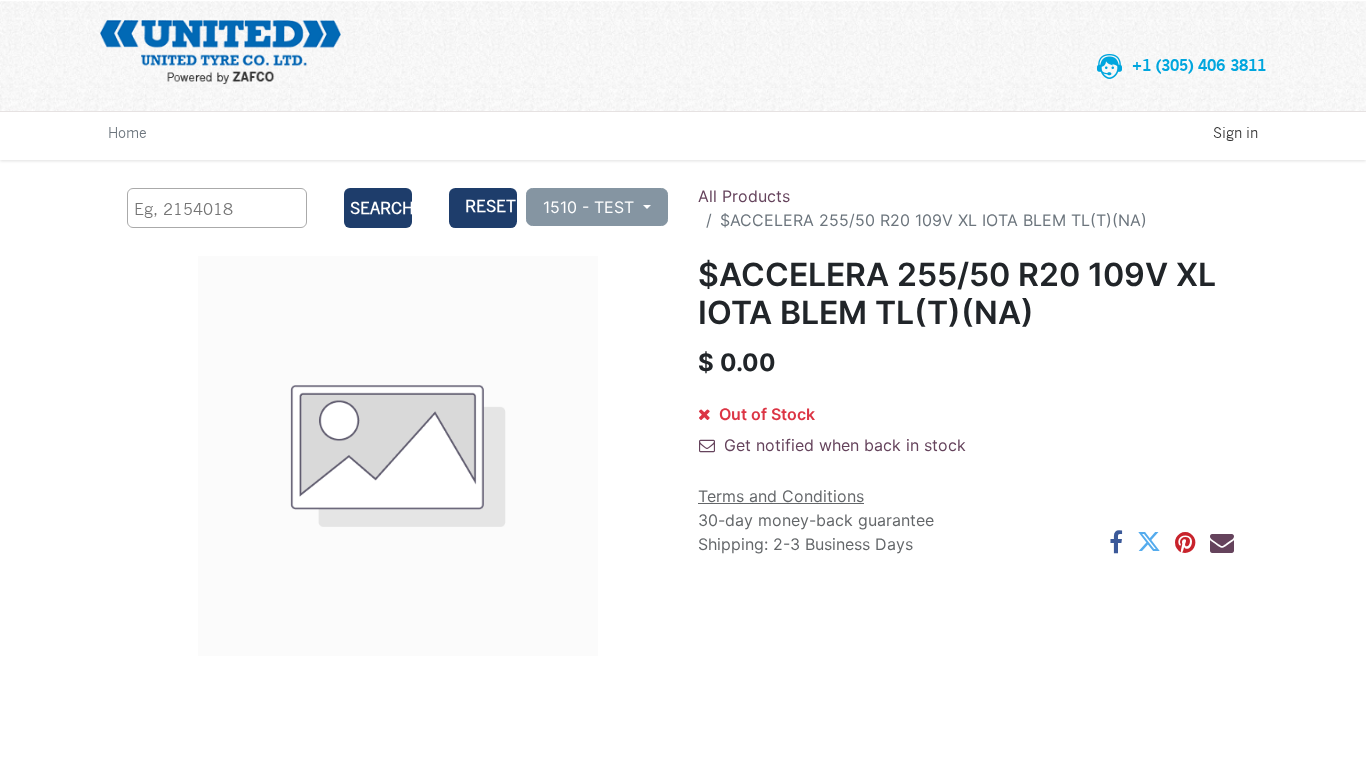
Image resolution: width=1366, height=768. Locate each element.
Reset (490, 205)
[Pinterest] (1185, 542)
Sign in (1235, 132)
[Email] (1222, 542)
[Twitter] (1149, 542)
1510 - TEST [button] (591, 207)
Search (380, 207)
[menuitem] (127, 132)
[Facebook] (1116, 542)
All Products (744, 196)
